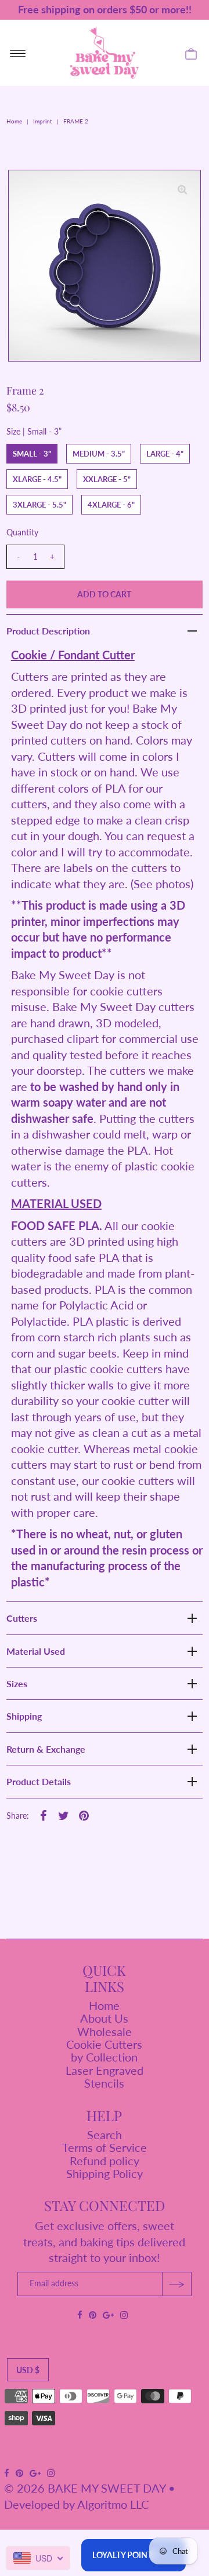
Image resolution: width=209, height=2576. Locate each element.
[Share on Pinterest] (84, 1814)
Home (14, 121)
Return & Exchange (46, 1749)
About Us (104, 2018)
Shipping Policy (105, 2173)
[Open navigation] (18, 53)
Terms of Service (105, 2147)
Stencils (104, 2083)
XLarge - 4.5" (37, 479)
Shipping (24, 1716)
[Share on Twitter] (64, 1814)
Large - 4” (165, 454)
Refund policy (105, 2161)
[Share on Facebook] (44, 1814)
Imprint (43, 121)
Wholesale (105, 2031)
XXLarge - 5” (107, 479)
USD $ (28, 2370)
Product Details (39, 1781)
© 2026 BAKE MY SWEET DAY (85, 2488)
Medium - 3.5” (99, 454)
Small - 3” (32, 454)
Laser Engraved (105, 2070)
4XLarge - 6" (111, 505)
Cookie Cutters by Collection (104, 2050)
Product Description (48, 631)
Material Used (36, 1651)
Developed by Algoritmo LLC (76, 2504)
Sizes (17, 1683)
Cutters (22, 1618)
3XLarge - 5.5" (39, 505)
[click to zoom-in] (182, 188)
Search (105, 2134)
